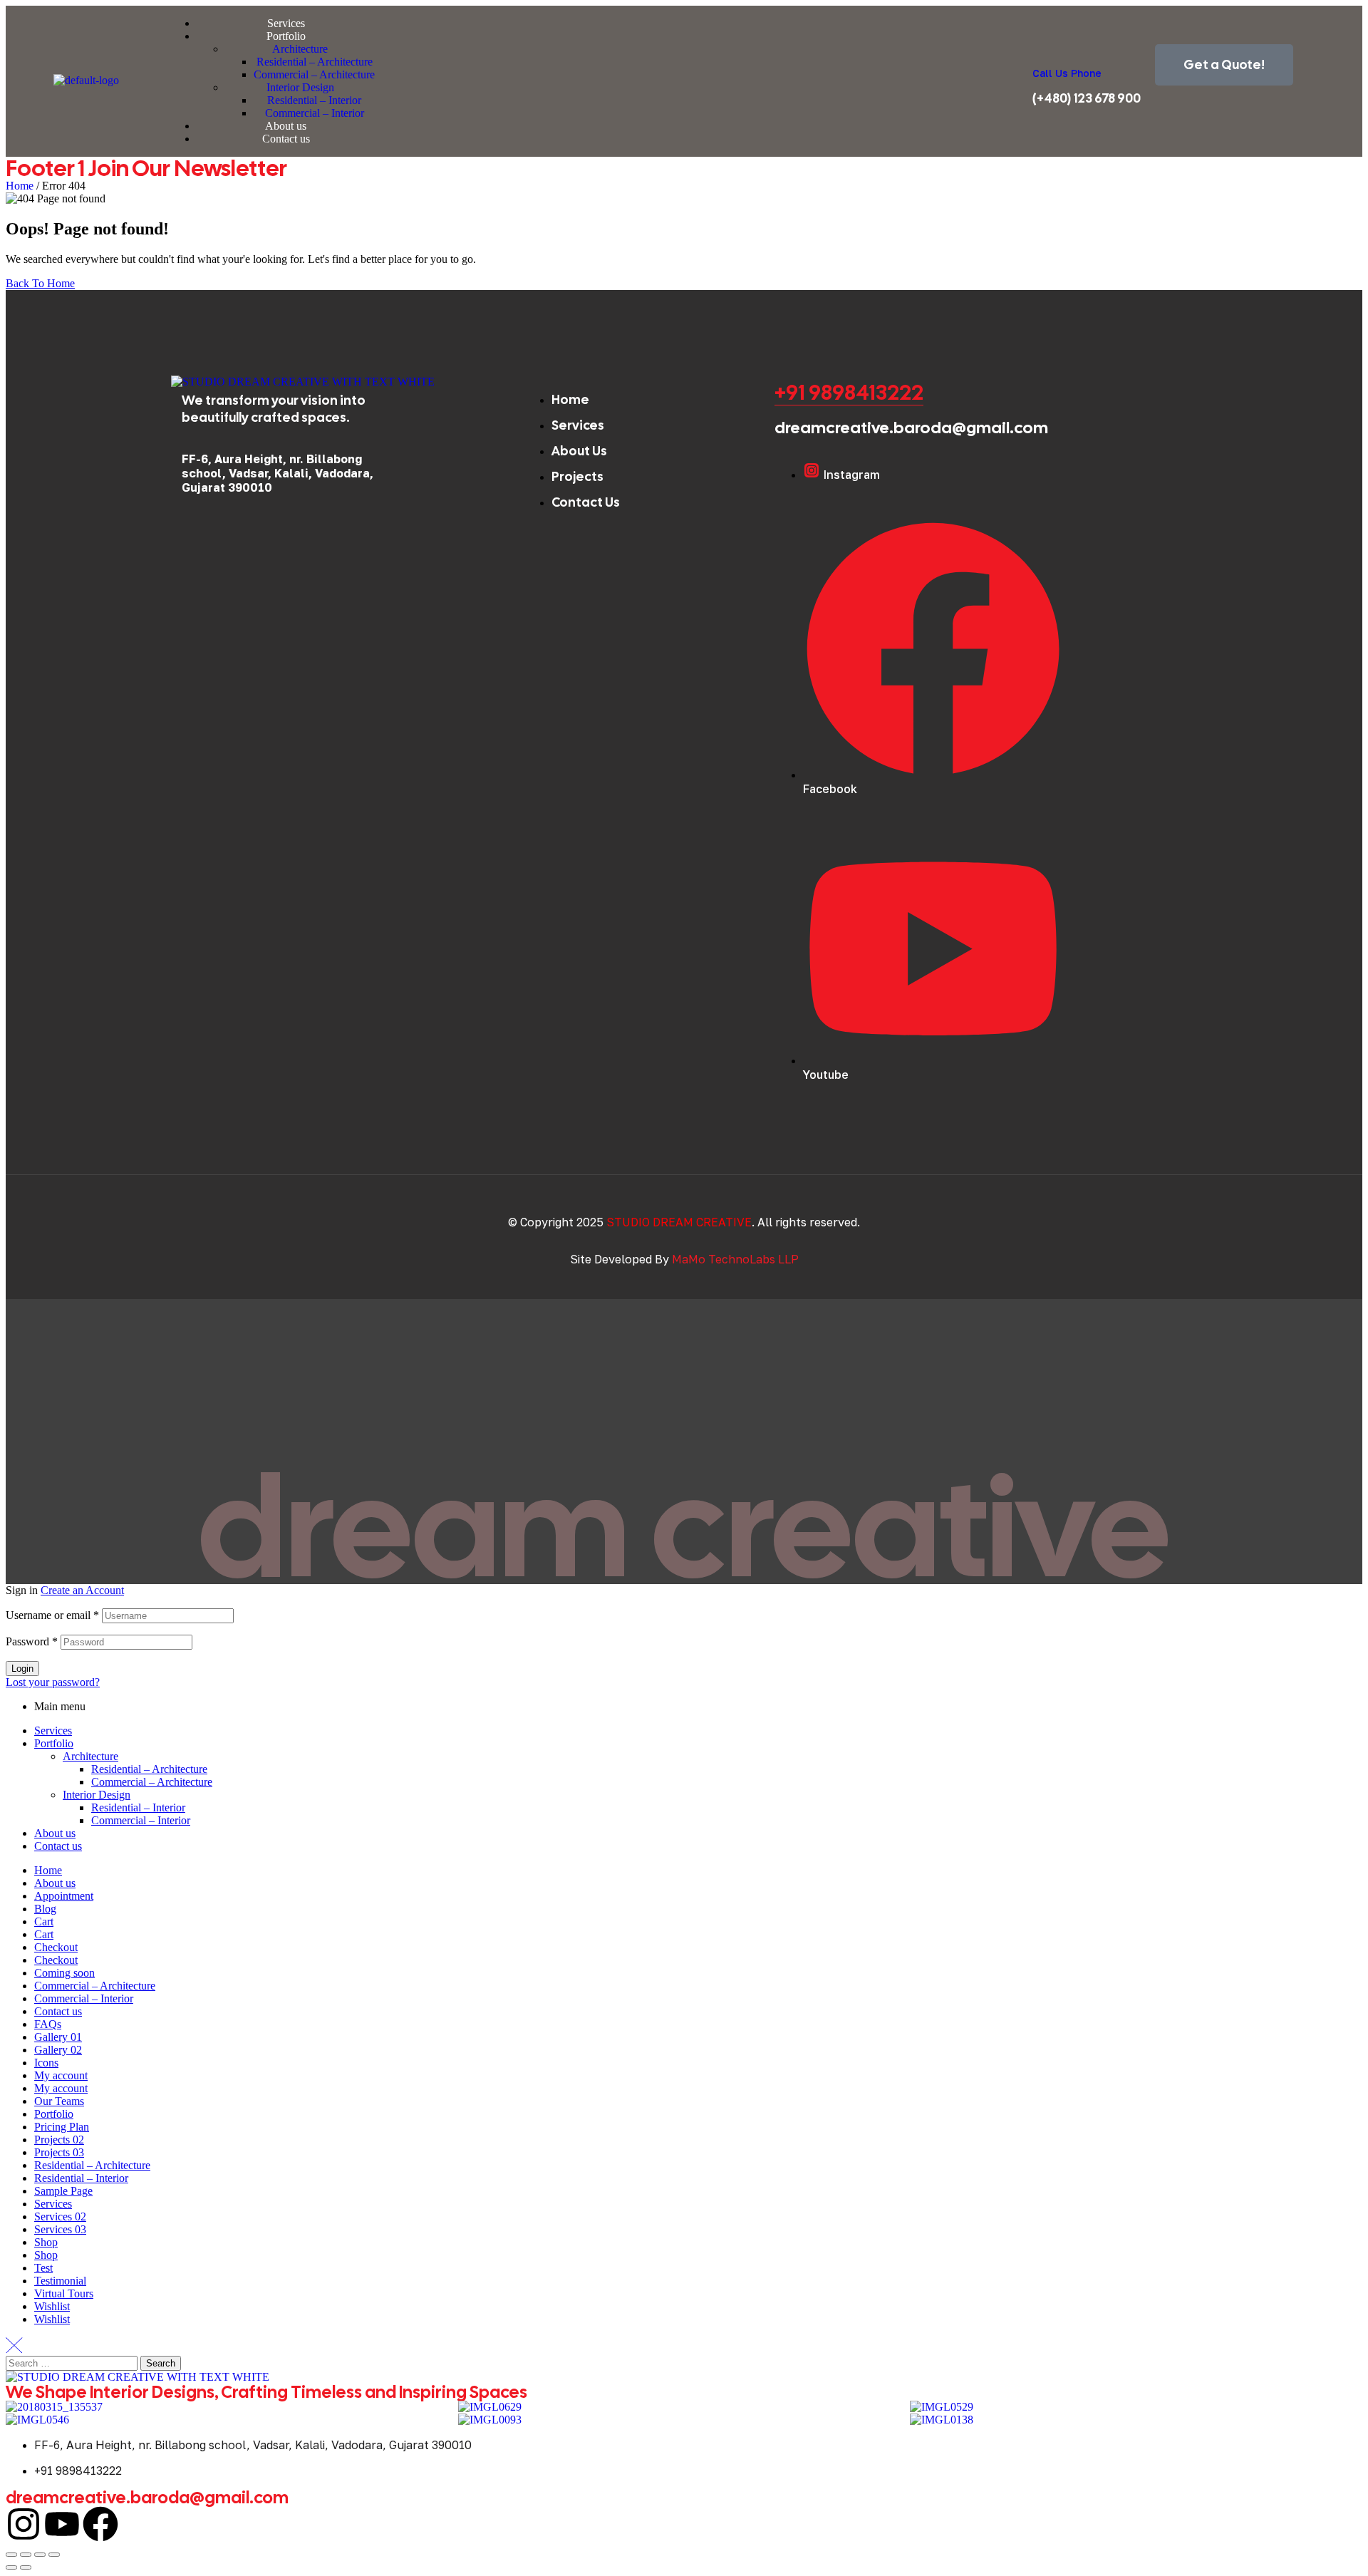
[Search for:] (73, 2363)
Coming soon (64, 1973)
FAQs (48, 2024)
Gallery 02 (58, 2050)
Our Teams (59, 2101)
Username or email (52, 1615)
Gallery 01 (58, 2037)
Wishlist (52, 2306)
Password (32, 1641)
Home (20, 186)
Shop (46, 2242)
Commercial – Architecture (152, 1782)
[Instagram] (24, 2524)
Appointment (64, 1896)
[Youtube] (62, 2524)
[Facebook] (100, 2524)
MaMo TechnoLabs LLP (735, 1259)
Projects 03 (59, 2152)
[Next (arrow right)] (26, 2567)
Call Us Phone (1067, 73)
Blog (45, 1909)
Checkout (56, 1947)
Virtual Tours (64, 2293)
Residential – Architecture (149, 1769)
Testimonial (60, 2281)
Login (22, 1669)
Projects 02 (59, 2140)
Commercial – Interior (141, 1820)
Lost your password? (53, 1682)
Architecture (90, 1756)
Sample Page (63, 2191)
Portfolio (54, 1743)
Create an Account (82, 1590)
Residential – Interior (138, 1807)
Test (43, 2268)
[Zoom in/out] (11, 2555)
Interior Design (97, 1795)
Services (53, 1731)
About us (55, 1833)
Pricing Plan (62, 2127)
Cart (44, 1921)
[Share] (40, 2555)
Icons (46, 2063)
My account (61, 2075)
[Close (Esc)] (54, 2555)
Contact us (58, 1846)
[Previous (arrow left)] (11, 2567)
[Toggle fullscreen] (26, 2555)
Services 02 (60, 2217)
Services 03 (60, 2229)
